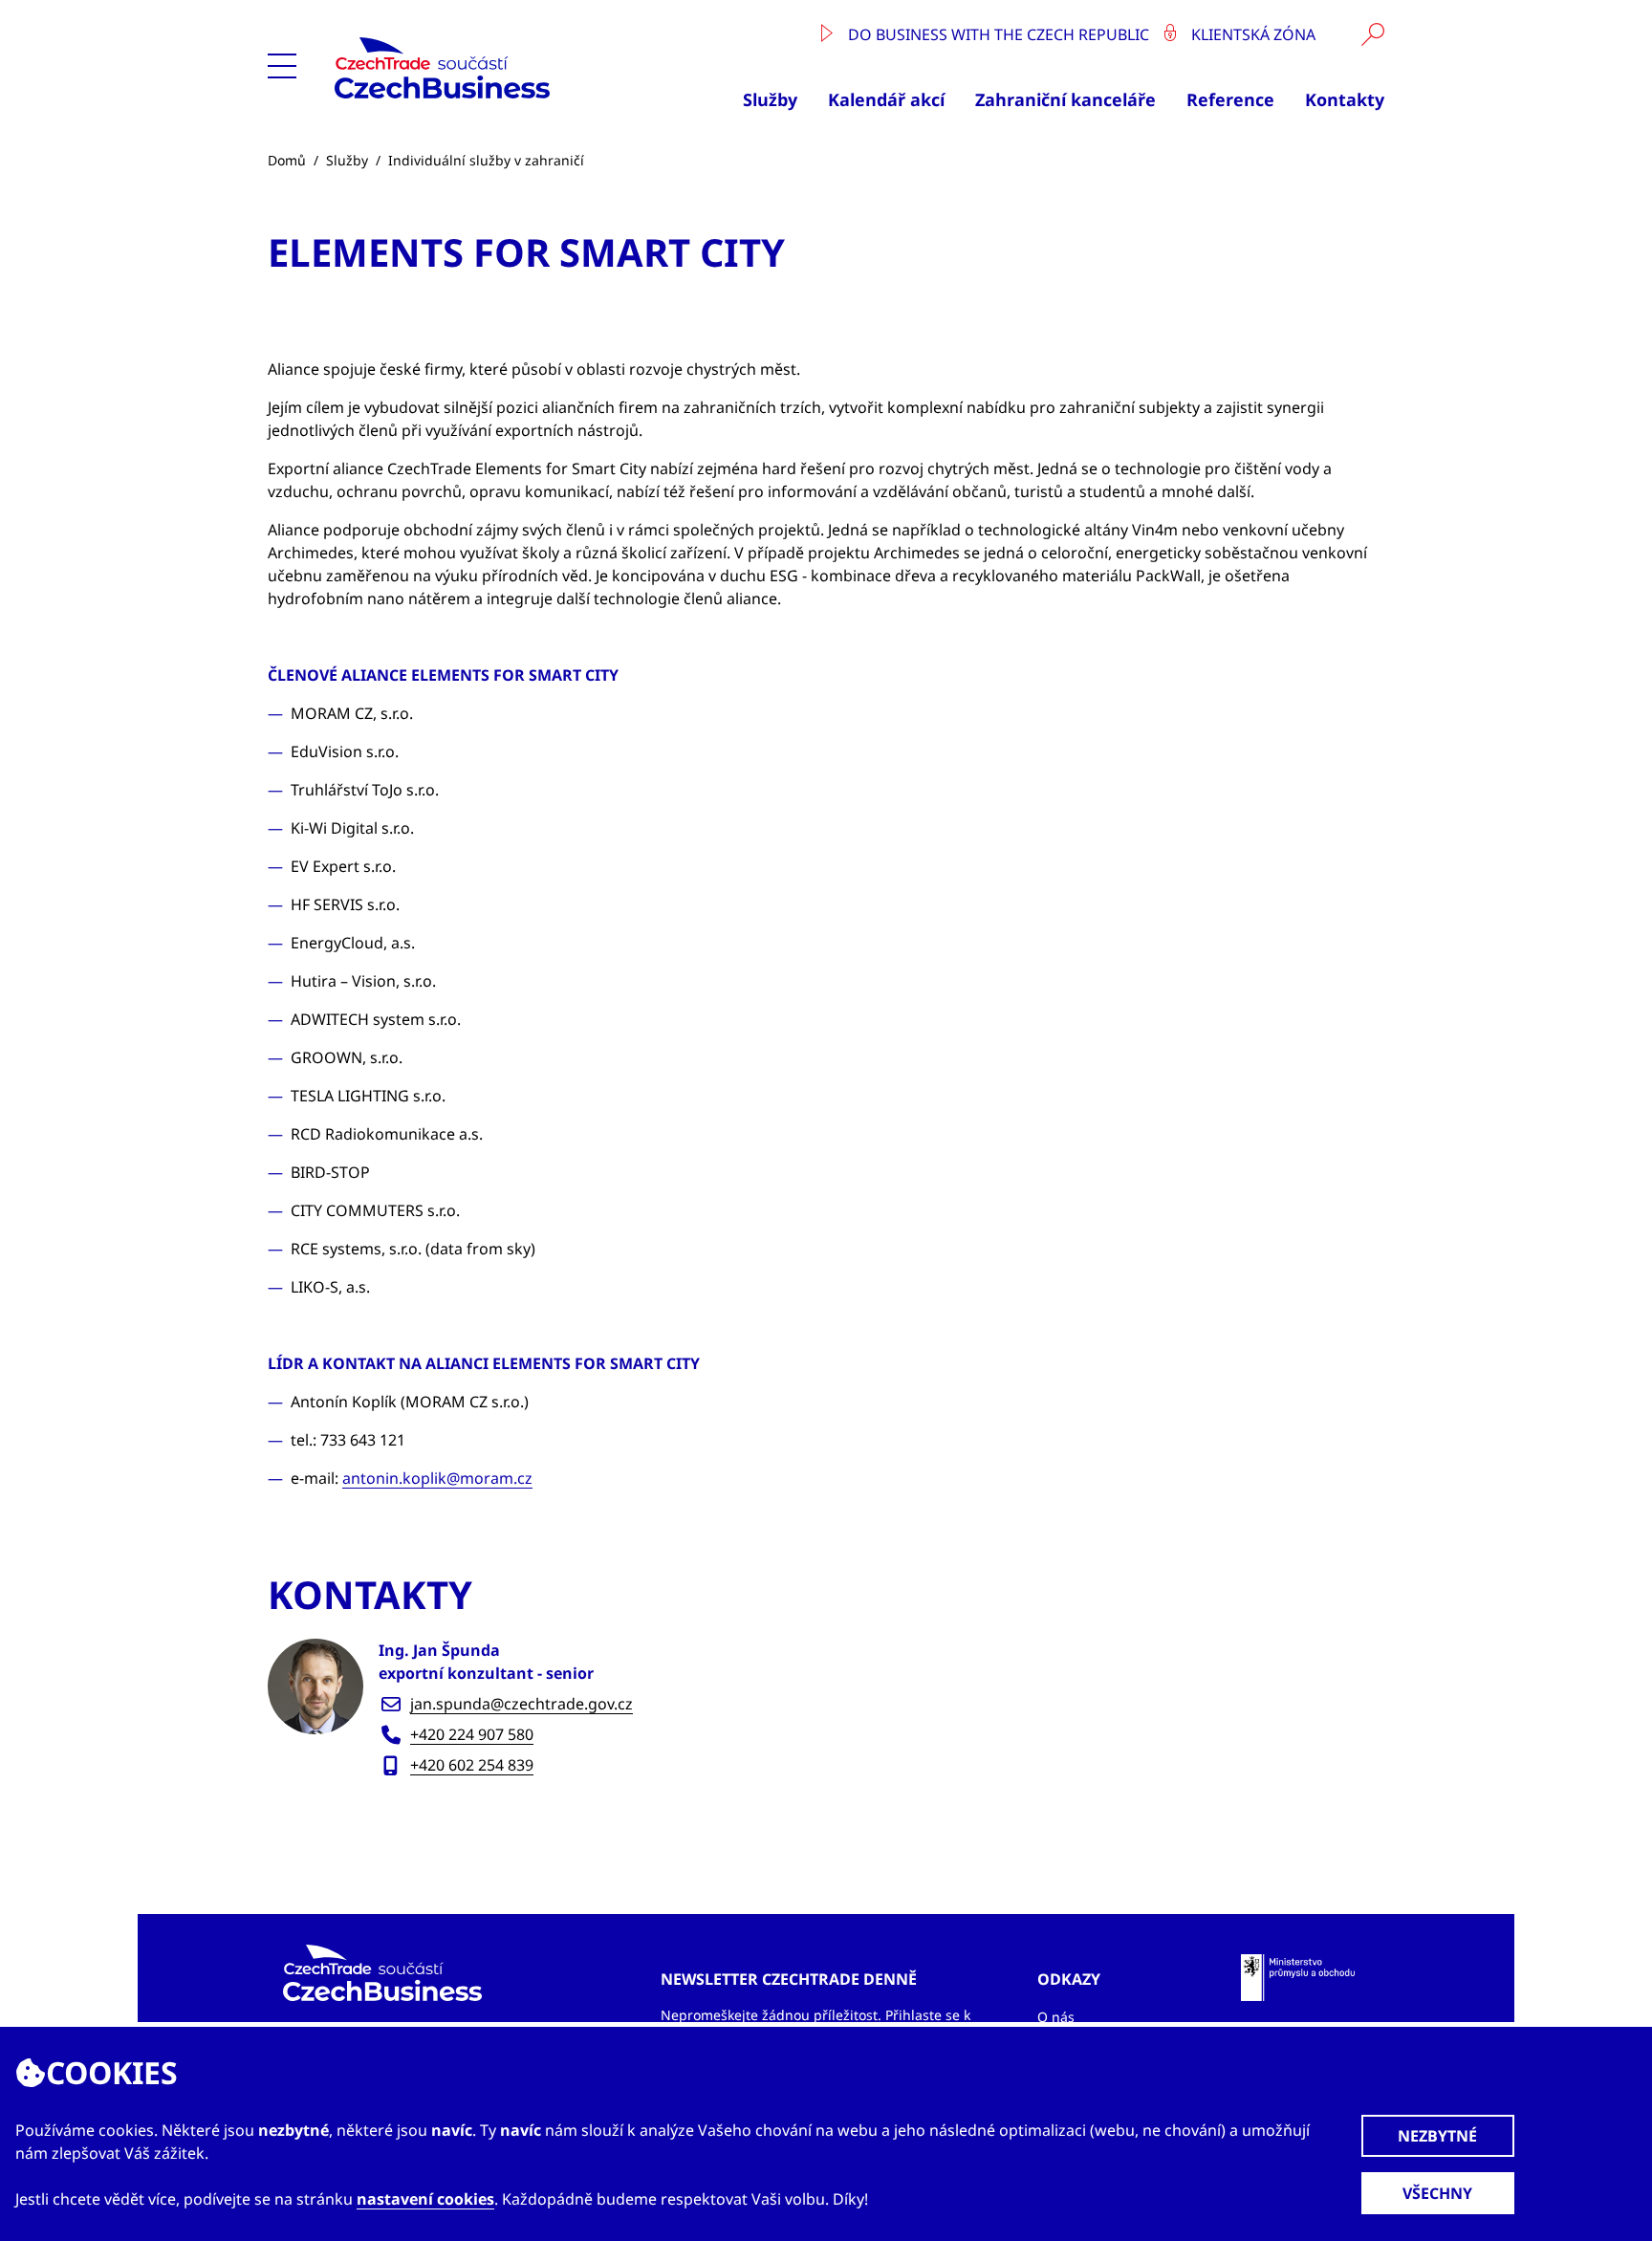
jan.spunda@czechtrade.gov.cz (522, 1704)
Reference (1230, 99)
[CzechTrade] (487, 68)
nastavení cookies (425, 2199)
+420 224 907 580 (472, 1734)
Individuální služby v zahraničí (486, 160)
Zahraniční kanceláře (1065, 99)
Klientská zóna (1251, 34)
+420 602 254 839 (472, 1765)
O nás (1056, 2017)
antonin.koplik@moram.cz (437, 1478)
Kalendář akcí (886, 99)
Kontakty (1345, 99)
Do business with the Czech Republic (999, 34)
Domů (287, 160)
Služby (770, 99)
